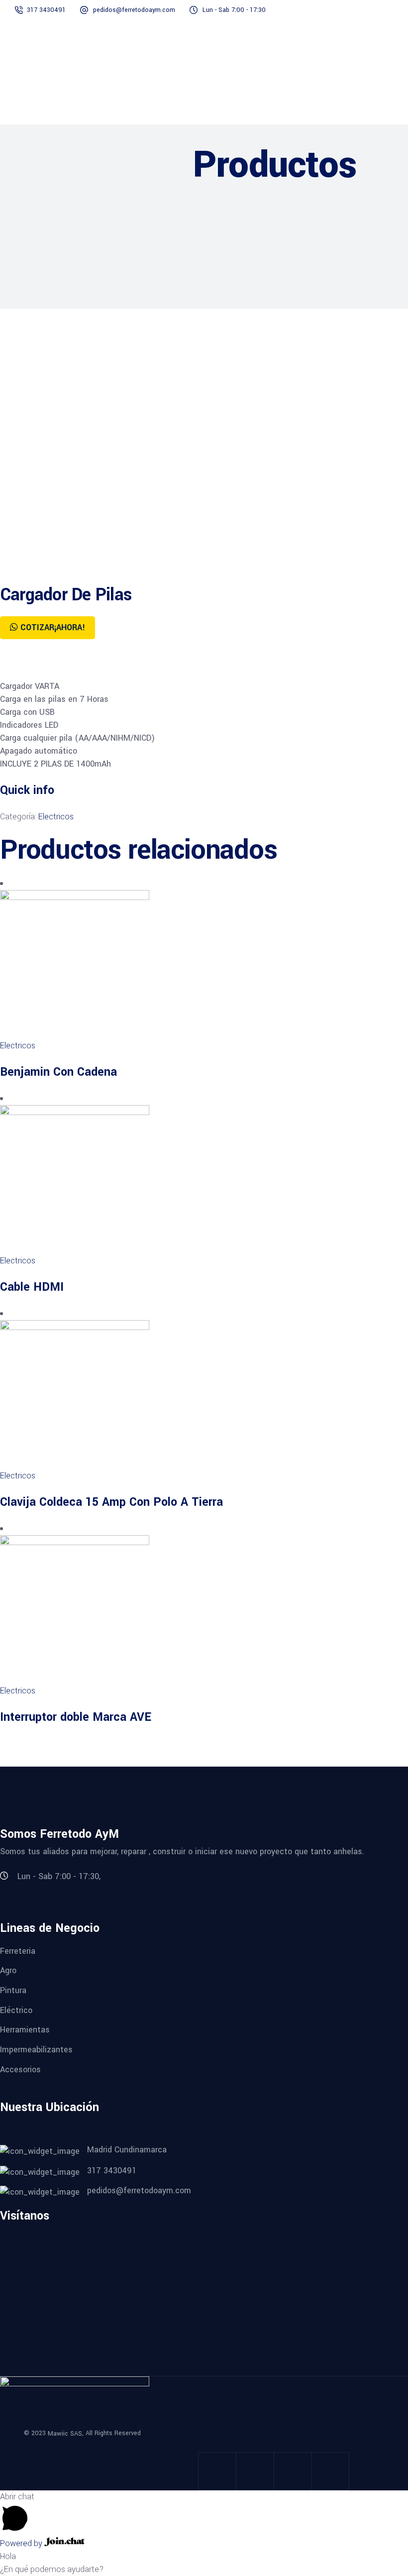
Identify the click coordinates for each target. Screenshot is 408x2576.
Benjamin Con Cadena (58, 1072)
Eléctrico (16, 2010)
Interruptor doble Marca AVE (76, 1717)
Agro (8, 1970)
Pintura (13, 1990)
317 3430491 (47, 10)
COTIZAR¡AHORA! (53, 627)
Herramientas (25, 2030)
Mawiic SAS (65, 2434)
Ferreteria (18, 1951)
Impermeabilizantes (36, 2050)
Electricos (56, 817)
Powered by (22, 2543)
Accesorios (20, 2069)
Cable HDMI (32, 1287)
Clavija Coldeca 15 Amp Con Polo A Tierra (111, 1502)
